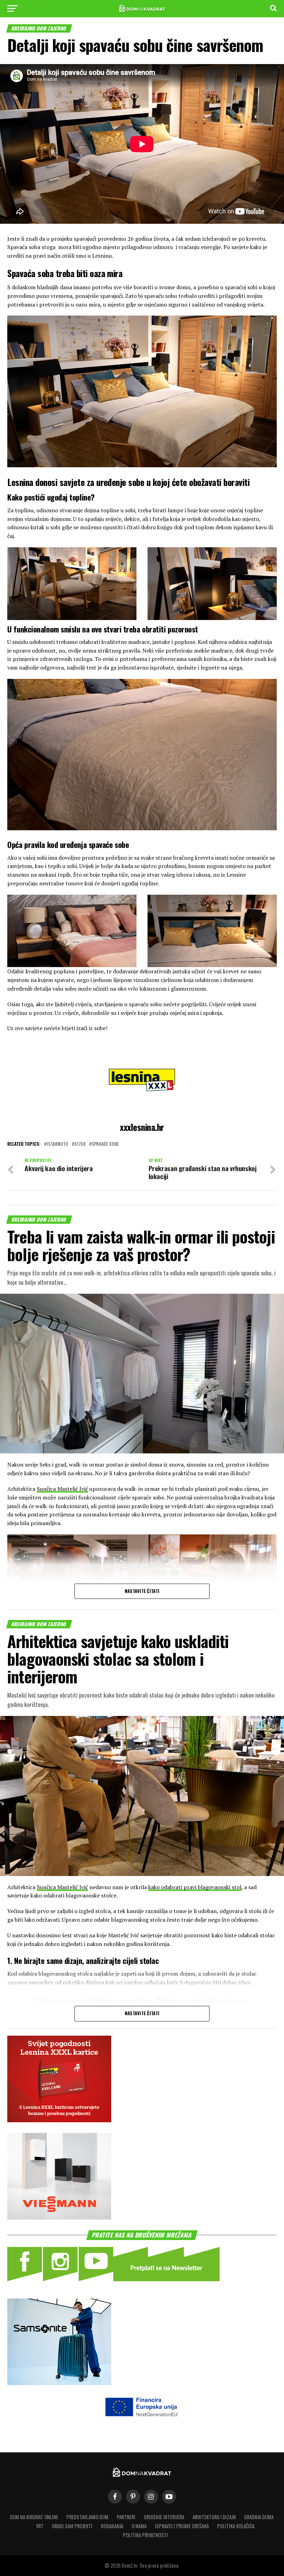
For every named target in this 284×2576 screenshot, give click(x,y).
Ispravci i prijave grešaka (182, 2526)
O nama (139, 2526)
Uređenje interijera (164, 2517)
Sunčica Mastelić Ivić (62, 1489)
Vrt (40, 2526)
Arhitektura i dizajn (214, 2517)
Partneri (126, 2517)
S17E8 (80, 1144)
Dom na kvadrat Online (34, 2517)
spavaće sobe (105, 1144)
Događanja (112, 2526)
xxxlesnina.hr (142, 1127)
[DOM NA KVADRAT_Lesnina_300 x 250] (59, 2120)
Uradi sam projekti (72, 2526)
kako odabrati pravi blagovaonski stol (195, 1887)
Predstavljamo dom (87, 2517)
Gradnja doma (259, 2517)
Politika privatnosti (145, 2535)
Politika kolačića (236, 2526)
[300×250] (59, 2217)
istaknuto (57, 1144)
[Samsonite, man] (59, 2383)
